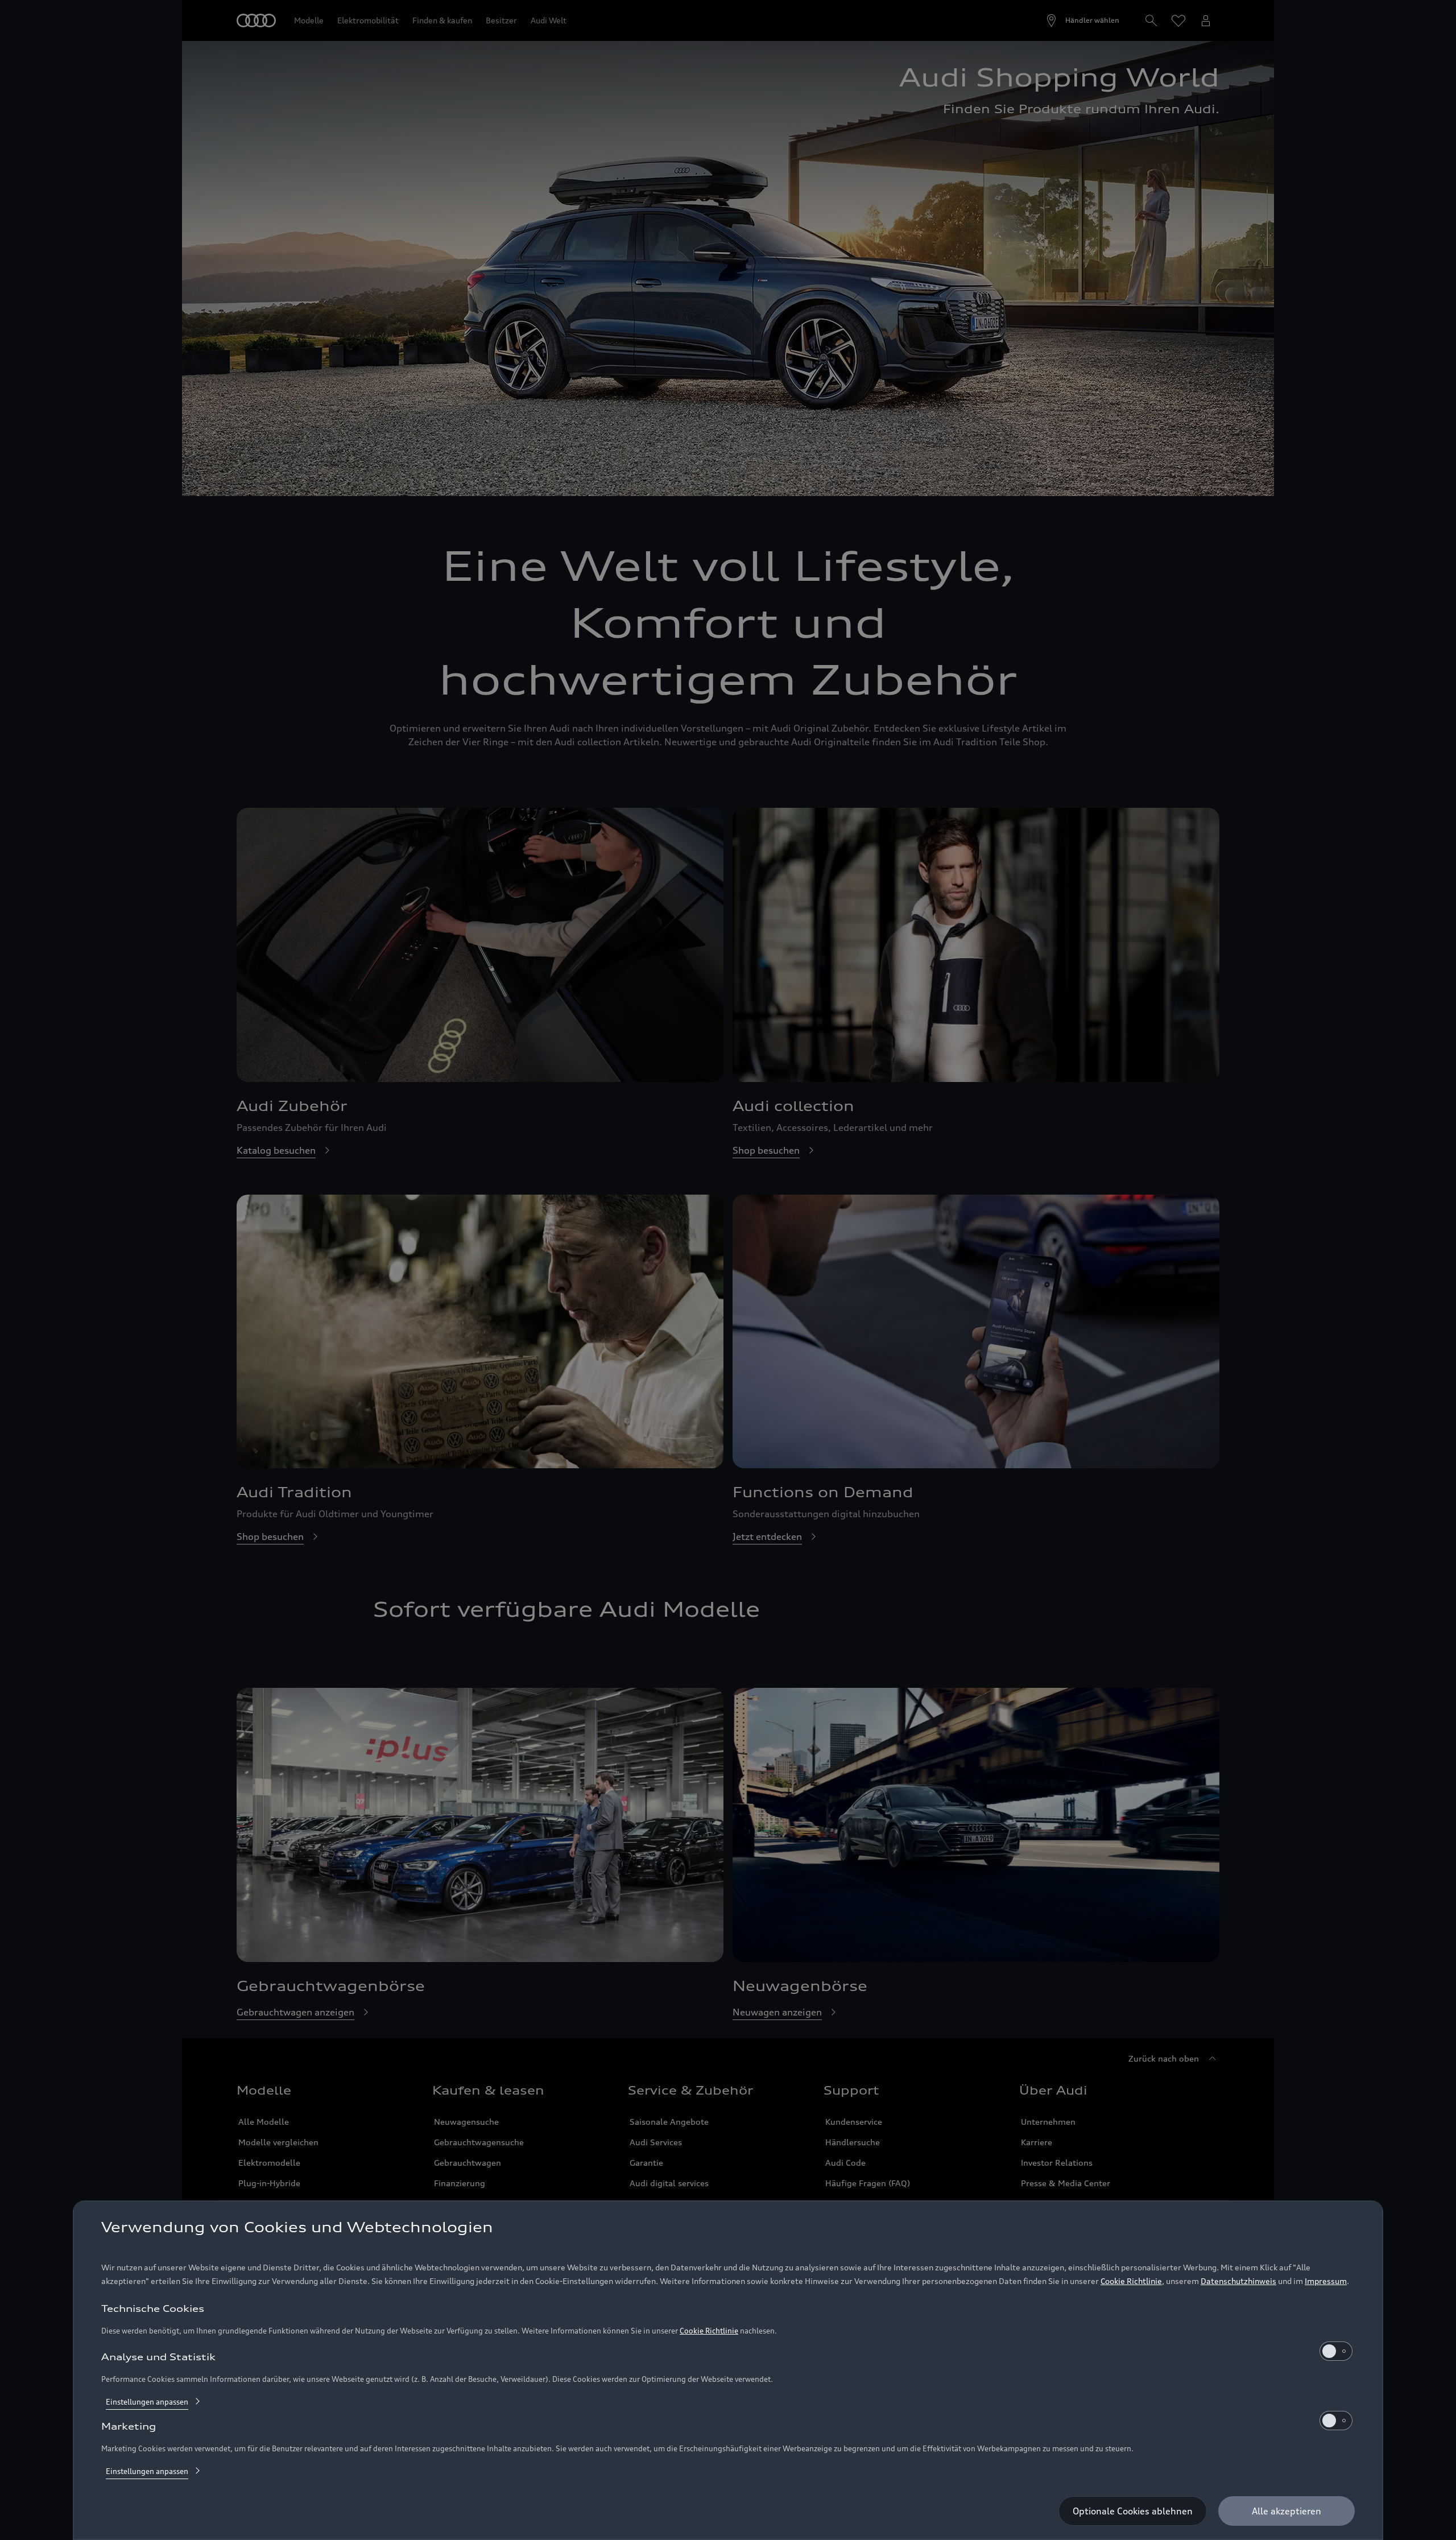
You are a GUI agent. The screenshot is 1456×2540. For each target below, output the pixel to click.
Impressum (1326, 2281)
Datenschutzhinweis (1238, 2281)
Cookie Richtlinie (1131, 2281)
